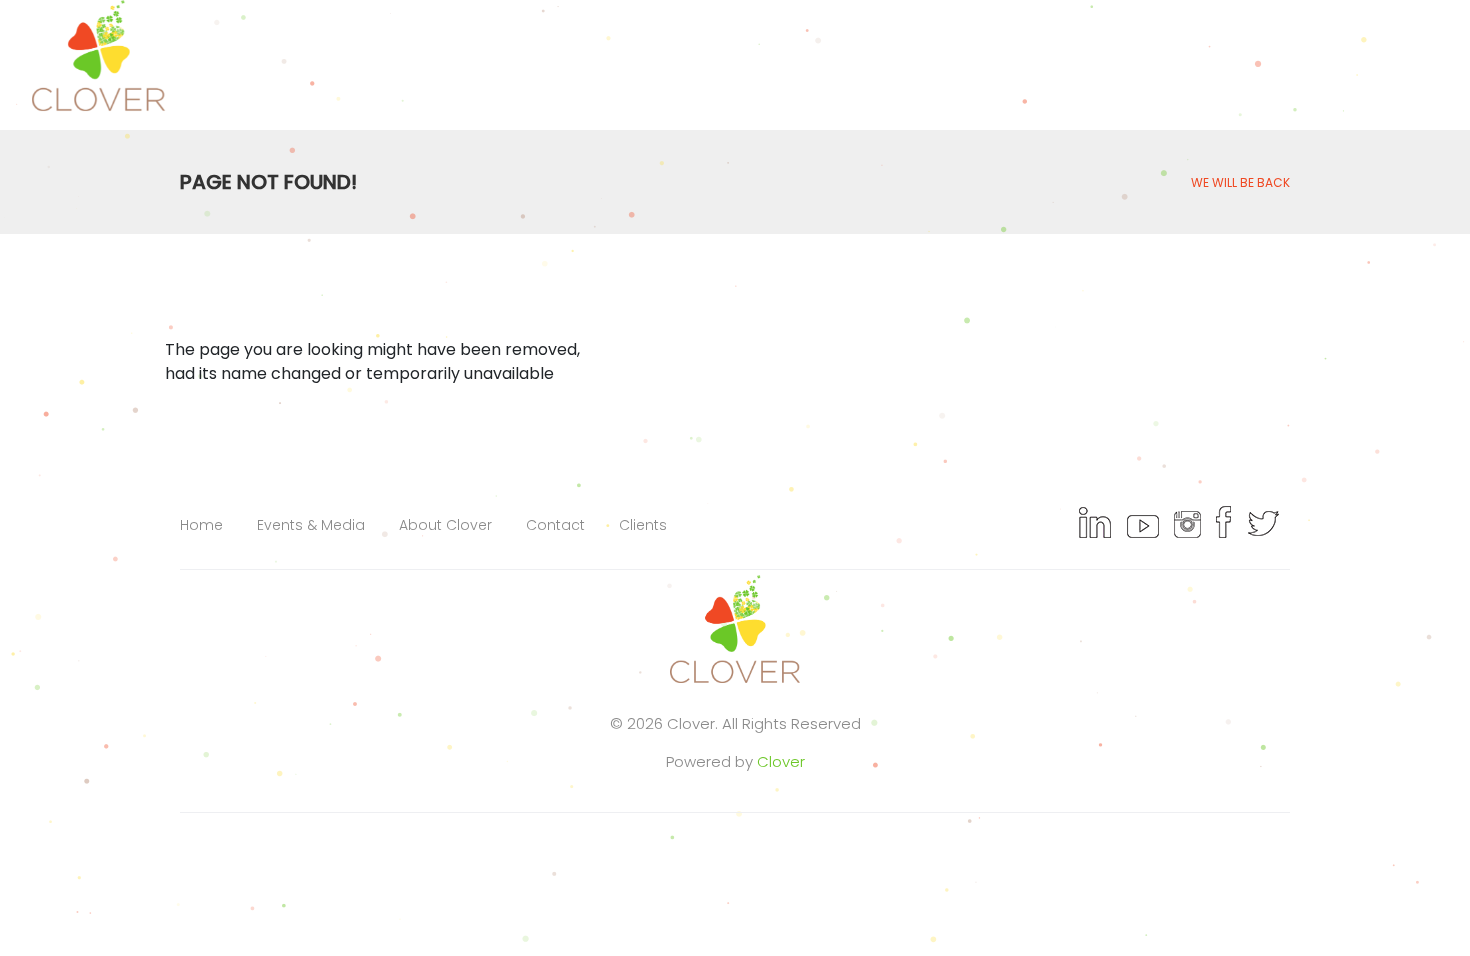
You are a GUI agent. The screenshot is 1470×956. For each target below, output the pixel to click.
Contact (555, 525)
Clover (781, 761)
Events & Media (311, 525)
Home (201, 525)
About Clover (445, 525)
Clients (643, 525)
